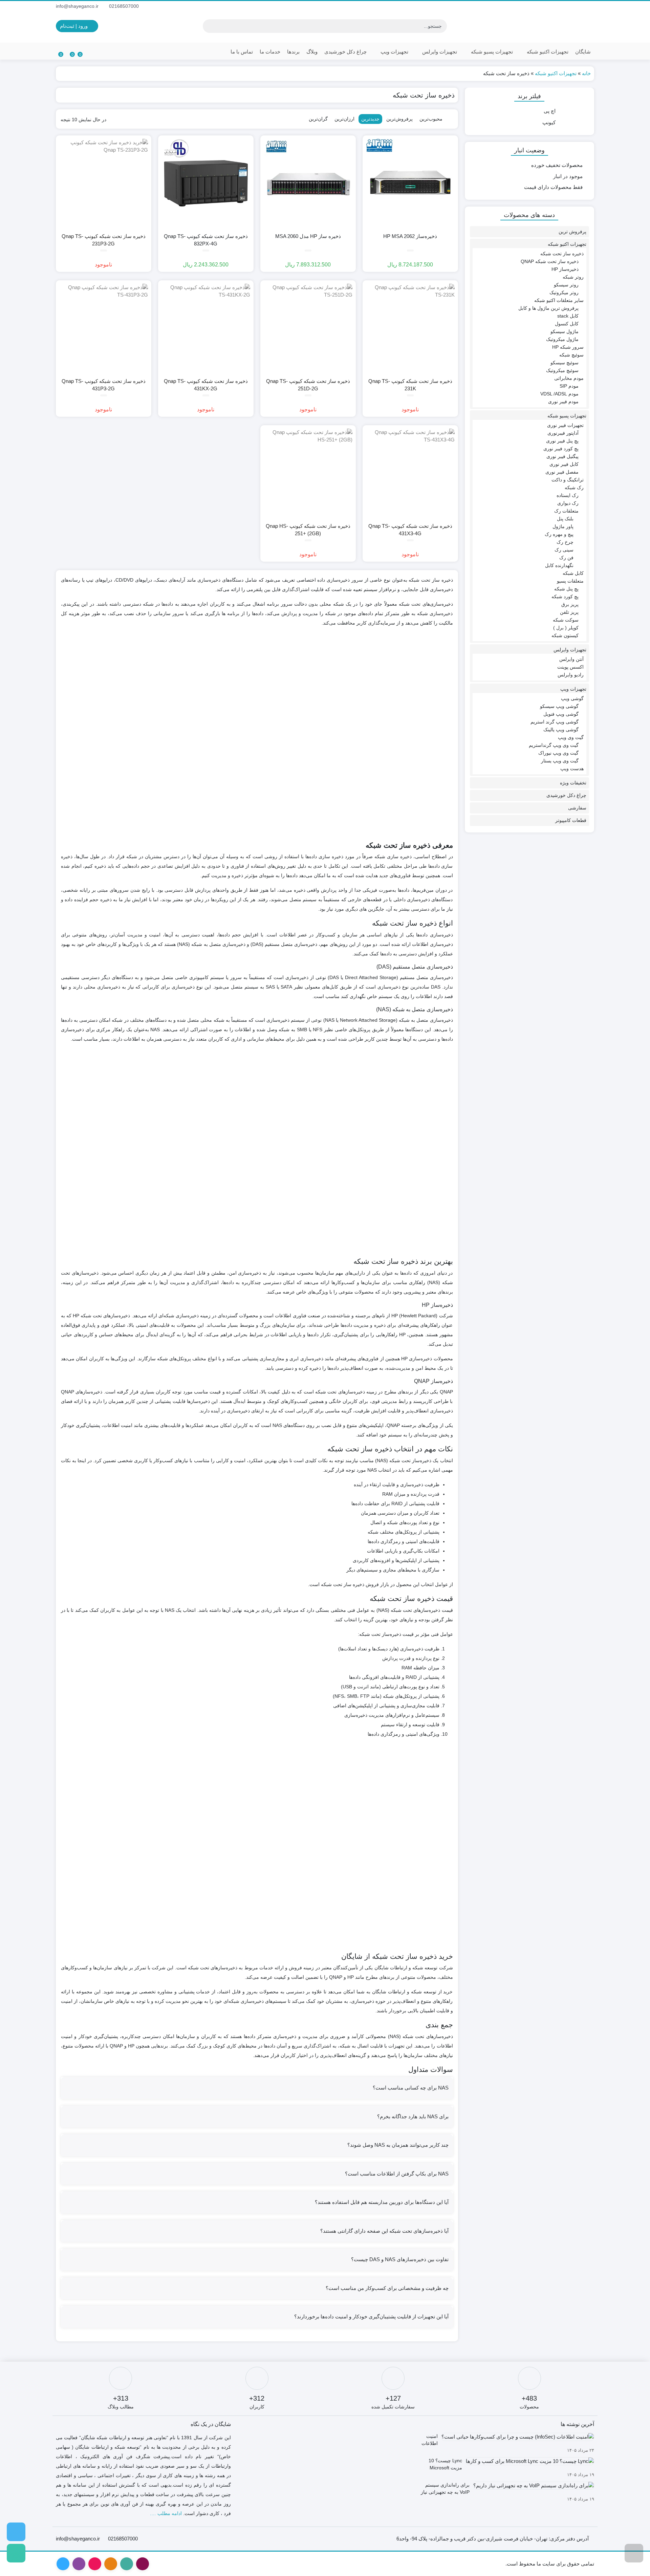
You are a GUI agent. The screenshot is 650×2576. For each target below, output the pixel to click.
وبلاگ (312, 52)
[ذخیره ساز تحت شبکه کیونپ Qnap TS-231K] (410, 328)
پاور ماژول (563, 526)
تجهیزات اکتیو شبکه (547, 52)
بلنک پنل (565, 519)
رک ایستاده (568, 495)
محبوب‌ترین (431, 119)
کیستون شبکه (565, 635)
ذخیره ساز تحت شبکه (562, 254)
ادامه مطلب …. (166, 2513)
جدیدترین (370, 119)
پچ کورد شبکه (565, 597)
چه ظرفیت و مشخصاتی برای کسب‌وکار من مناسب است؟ (387, 2288)
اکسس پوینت (570, 667)
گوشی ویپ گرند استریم (555, 722)
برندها (293, 52)
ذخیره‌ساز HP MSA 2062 (410, 236)
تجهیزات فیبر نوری (565, 425)
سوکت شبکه (566, 620)
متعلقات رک (566, 511)
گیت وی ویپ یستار (560, 761)
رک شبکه (574, 488)
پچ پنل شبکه (566, 589)
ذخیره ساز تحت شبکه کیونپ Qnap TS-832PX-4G (206, 240)
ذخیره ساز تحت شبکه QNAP (550, 261)
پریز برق (570, 604)
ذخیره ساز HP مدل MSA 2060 (308, 236)
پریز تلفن (569, 612)
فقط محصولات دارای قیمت (553, 187)
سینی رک (564, 550)
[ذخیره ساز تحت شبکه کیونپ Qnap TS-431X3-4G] (410, 473)
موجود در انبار (568, 176)
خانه (586, 73)
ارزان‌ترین (344, 119)
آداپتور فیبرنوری (563, 433)
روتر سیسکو (566, 285)
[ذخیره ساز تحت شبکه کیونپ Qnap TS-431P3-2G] (104, 328)
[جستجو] (209, 26)
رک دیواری (568, 503)
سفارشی (577, 808)
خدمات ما (270, 52)
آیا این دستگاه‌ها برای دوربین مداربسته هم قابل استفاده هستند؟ (382, 2202)
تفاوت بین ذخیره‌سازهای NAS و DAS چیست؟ (400, 2259)
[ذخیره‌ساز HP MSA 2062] (410, 183)
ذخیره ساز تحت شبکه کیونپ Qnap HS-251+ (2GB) (308, 530)
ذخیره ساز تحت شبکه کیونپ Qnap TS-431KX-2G (206, 385)
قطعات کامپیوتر (571, 820)
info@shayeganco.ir (78, 6)
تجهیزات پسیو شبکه (491, 52)
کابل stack (568, 316)
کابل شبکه (573, 573)
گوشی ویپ (572, 698)
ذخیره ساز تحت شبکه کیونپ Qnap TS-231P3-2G (104, 240)
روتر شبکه (573, 277)
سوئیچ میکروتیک (562, 370)
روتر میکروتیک (564, 293)
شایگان (583, 52)
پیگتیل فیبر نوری (562, 456)
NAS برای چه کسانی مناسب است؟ (411, 2088)
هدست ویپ (572, 769)
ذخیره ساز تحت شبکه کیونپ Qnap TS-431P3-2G (104, 385)
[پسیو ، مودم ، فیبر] (16, 2553)
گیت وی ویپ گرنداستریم (554, 745)
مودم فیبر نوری (563, 402)
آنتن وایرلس (571, 659)
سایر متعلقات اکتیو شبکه (559, 300)
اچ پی (550, 111)
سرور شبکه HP (568, 347)
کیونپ (549, 122)
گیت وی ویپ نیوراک (558, 753)
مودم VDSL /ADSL (559, 394)
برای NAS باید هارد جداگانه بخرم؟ (413, 2116)
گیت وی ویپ (571, 737)
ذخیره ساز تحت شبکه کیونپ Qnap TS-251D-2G (308, 385)
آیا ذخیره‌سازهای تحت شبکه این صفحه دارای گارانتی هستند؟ (384, 2231)
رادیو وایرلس (571, 675)
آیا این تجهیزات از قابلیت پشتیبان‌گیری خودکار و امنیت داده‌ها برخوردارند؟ (371, 2317)
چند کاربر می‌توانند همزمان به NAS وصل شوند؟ (398, 2145)
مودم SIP (569, 386)
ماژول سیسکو (565, 331)
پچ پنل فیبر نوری (562, 441)
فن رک (566, 558)
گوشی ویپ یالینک (561, 730)
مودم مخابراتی (569, 378)
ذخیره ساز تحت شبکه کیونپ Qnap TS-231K (410, 385)
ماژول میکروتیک (562, 339)
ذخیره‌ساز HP (565, 269)
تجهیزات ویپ (394, 52)
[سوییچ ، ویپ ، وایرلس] (16, 2532)
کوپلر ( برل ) (566, 628)
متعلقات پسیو (570, 581)
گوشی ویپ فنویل (561, 714)
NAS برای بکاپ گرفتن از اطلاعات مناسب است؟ (397, 2174)
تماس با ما (242, 52)
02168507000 (125, 6)
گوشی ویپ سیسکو (559, 706)
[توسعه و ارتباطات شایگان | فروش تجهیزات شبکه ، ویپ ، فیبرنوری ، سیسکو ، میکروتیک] (557, 26)
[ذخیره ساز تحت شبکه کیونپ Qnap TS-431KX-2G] (206, 328)
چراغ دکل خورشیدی (345, 52)
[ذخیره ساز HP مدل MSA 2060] (308, 183)
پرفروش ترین (572, 232)
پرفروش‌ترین (399, 119)
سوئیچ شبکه (571, 355)
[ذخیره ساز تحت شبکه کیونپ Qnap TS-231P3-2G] (104, 183)
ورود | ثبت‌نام (74, 26)
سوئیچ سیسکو (565, 363)
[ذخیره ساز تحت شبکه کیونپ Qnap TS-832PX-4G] (206, 183)
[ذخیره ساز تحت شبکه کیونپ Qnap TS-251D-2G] (308, 328)
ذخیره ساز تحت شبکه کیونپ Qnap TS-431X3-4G (410, 530)
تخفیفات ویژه (573, 783)
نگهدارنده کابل (559, 565)
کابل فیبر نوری (564, 464)
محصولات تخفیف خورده (557, 165)
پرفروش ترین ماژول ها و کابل (548, 308)
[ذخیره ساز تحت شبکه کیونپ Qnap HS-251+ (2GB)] (308, 473)
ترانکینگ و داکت (568, 480)
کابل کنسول (567, 324)
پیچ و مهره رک (559, 534)
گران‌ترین (318, 119)
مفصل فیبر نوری (562, 472)
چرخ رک (565, 542)
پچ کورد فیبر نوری (561, 449)
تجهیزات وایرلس (439, 52)
